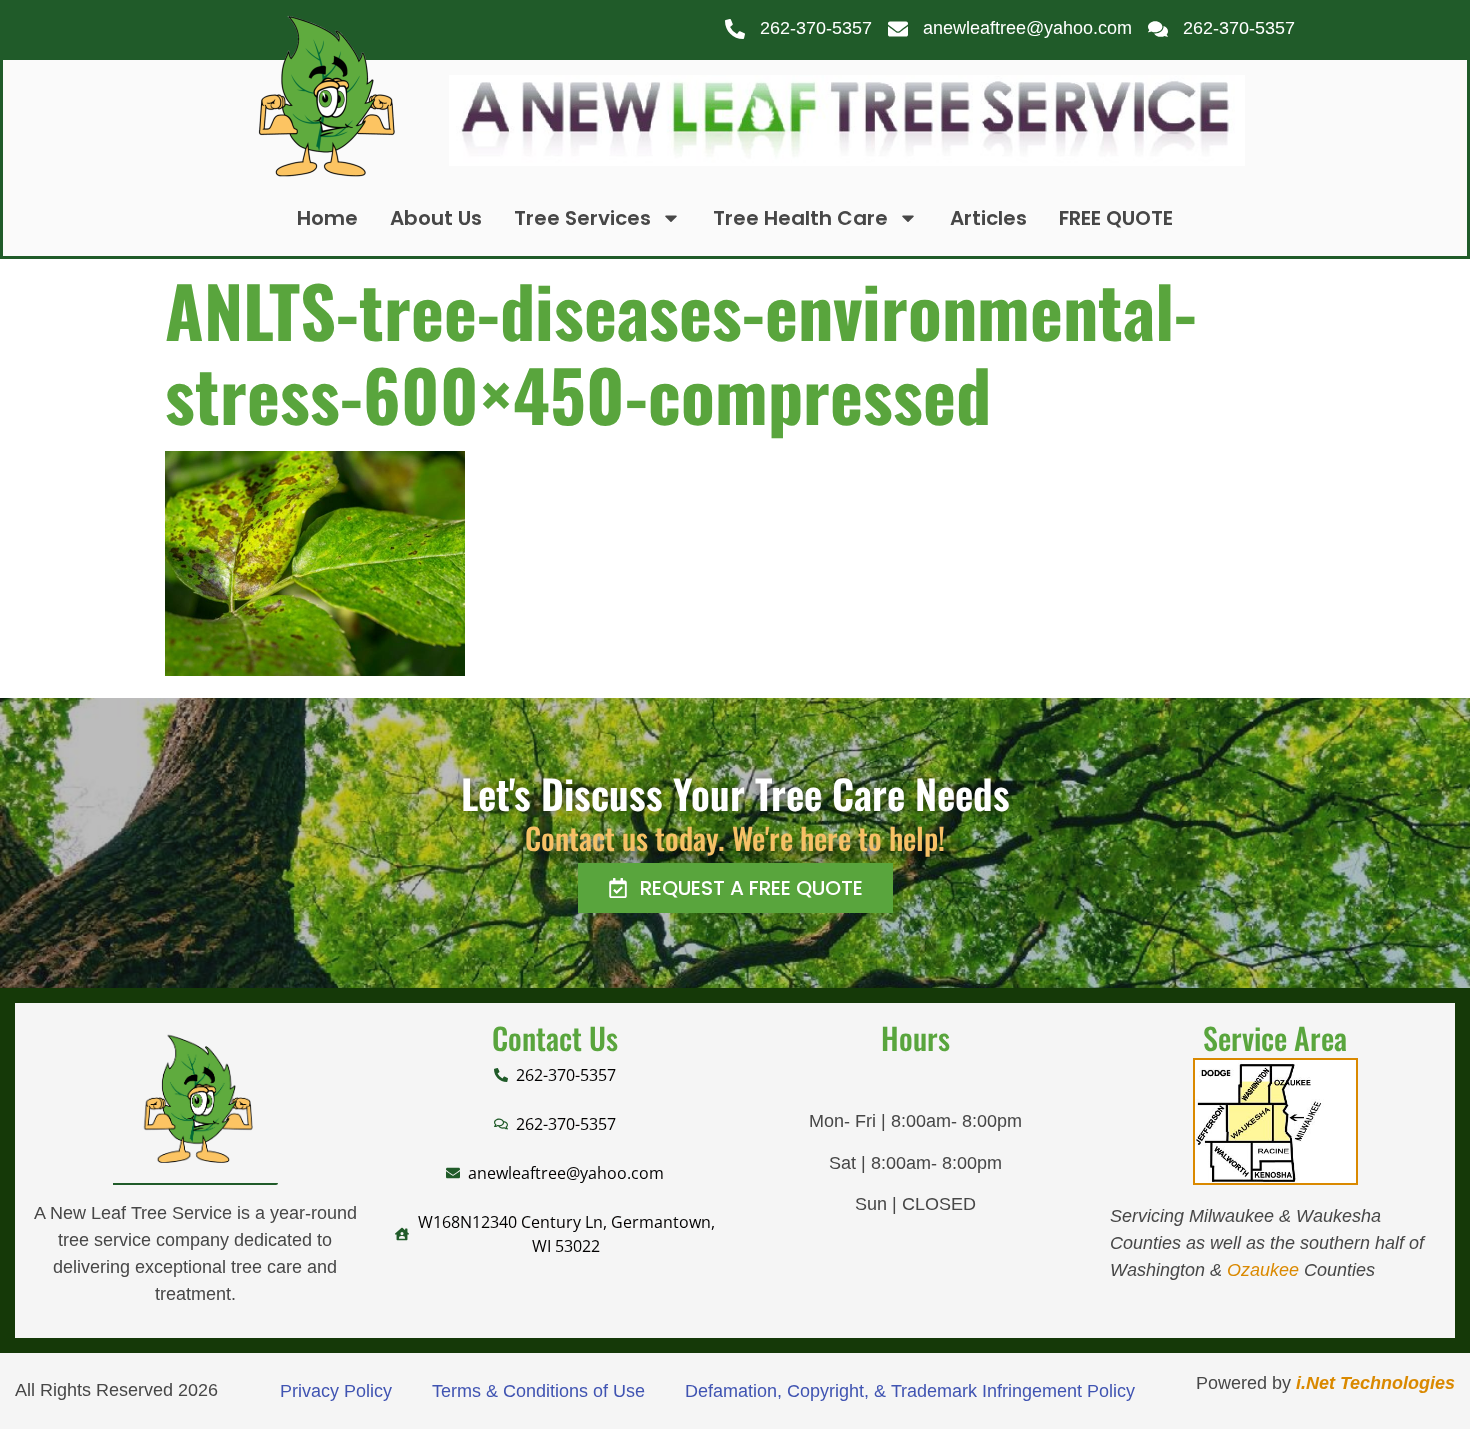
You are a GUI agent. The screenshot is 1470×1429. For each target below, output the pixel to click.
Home (327, 218)
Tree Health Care (800, 218)
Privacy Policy (336, 1391)
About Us (436, 218)
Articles (988, 218)
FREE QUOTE (1116, 218)
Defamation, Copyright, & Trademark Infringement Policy (910, 1391)
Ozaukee (1263, 1270)
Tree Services (582, 218)
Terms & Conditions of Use (538, 1391)
